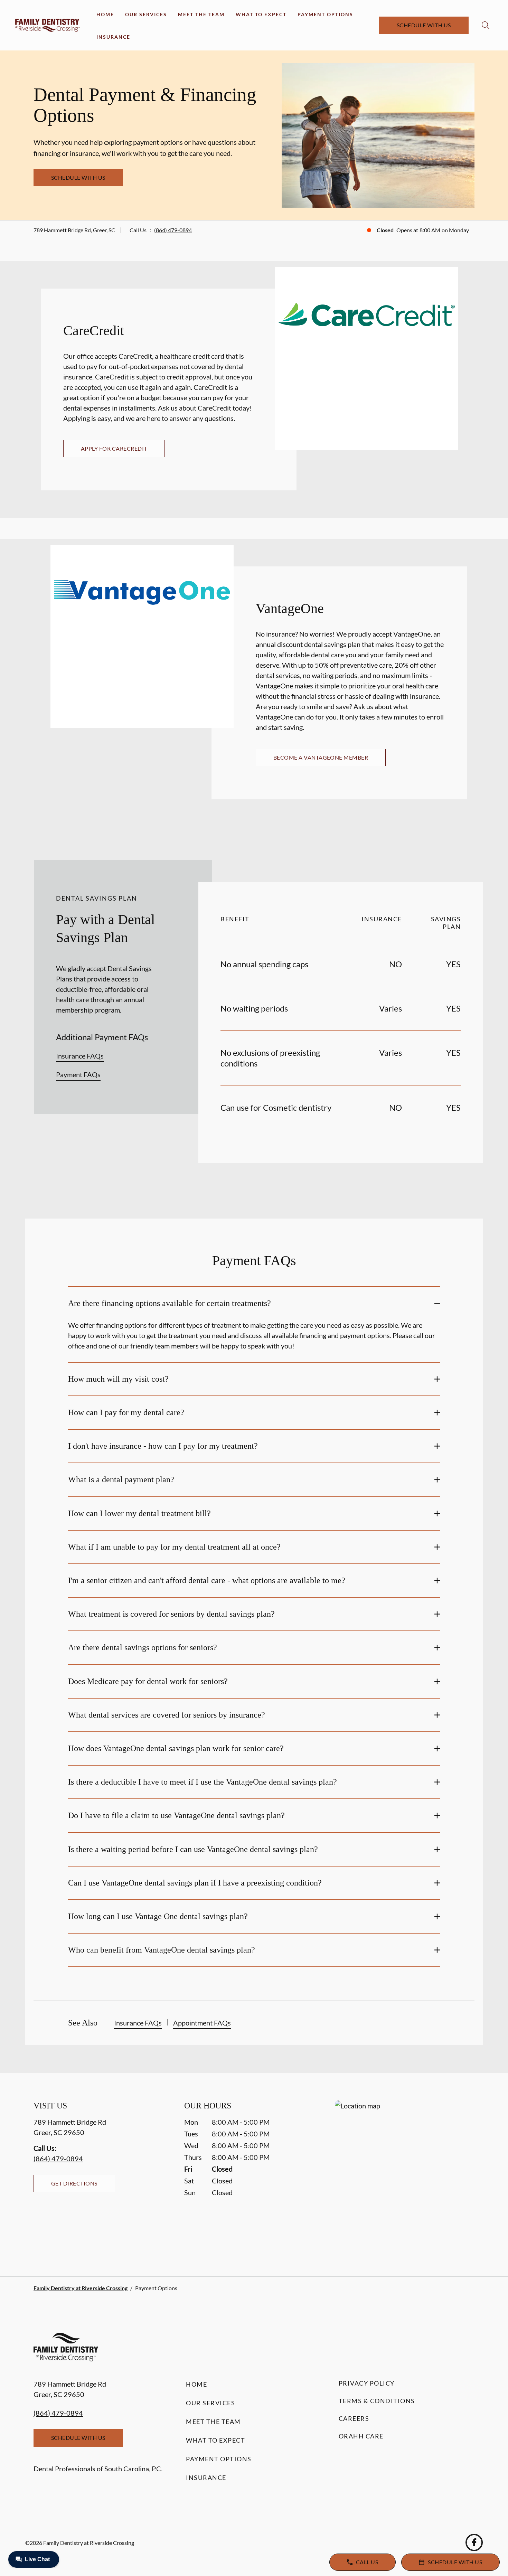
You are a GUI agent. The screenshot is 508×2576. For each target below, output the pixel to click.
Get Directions (74, 2183)
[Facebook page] (474, 2542)
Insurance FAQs (80, 1056)
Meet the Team (201, 14)
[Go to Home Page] (48, 25)
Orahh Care (361, 2436)
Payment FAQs (78, 1074)
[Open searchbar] (486, 25)
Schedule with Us (424, 25)
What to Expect (261, 14)
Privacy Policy (367, 2383)
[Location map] (405, 2175)
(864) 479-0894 (173, 230)
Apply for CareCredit (114, 448)
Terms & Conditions (377, 2401)
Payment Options (325, 14)
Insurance (113, 37)
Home (105, 14)
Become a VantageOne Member (321, 757)
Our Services (146, 14)
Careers (354, 2418)
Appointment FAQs (202, 2023)
